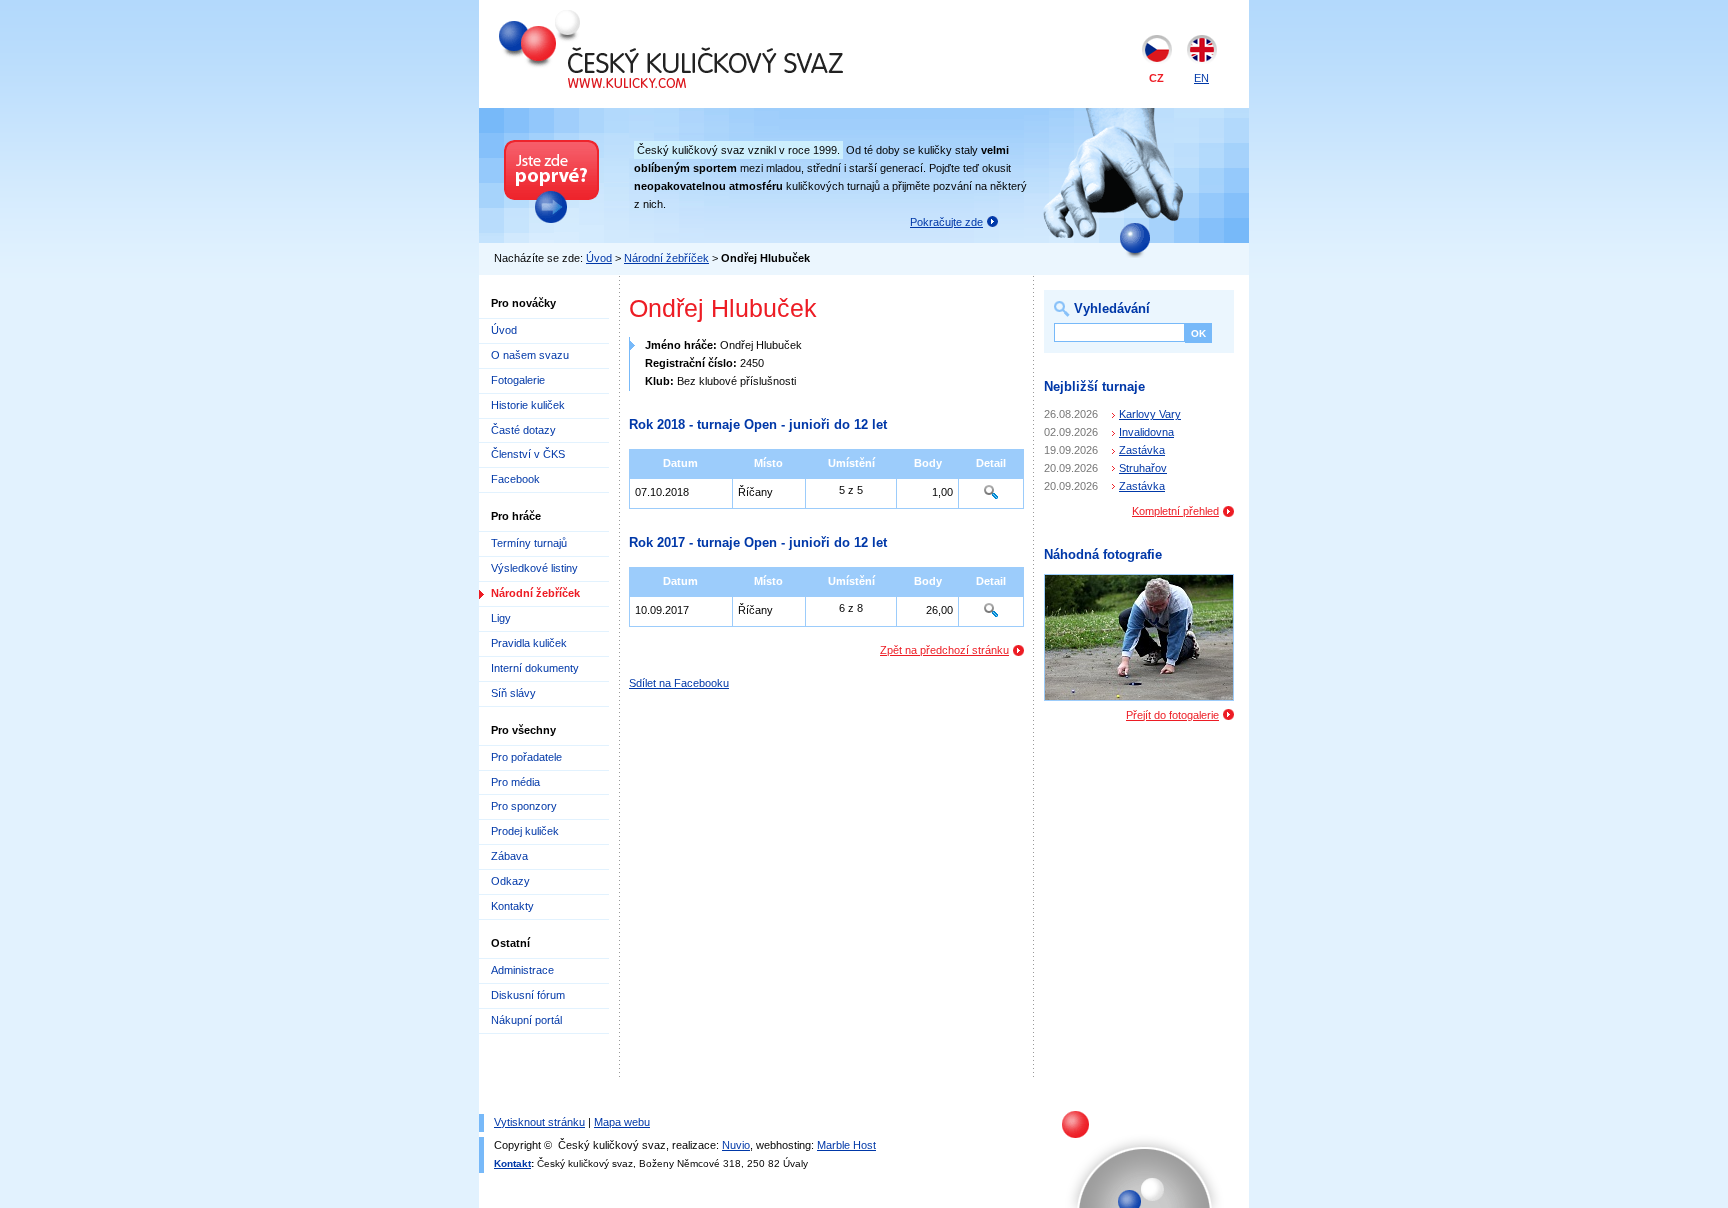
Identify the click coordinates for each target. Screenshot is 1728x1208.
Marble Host (846, 1145)
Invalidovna (1146, 432)
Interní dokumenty (535, 668)
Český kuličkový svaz (591, 18)
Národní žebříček (666, 258)
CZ (1156, 78)
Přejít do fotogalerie (1172, 715)
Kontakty (512, 906)
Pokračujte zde (946, 222)
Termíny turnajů (529, 543)
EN (1201, 78)
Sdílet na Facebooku (679, 683)
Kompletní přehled (1175, 511)
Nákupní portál (526, 1020)
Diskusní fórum (528, 995)
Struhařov (1143, 468)
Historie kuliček (528, 405)
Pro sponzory (524, 806)
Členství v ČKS (528, 454)
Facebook (515, 479)
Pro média (515, 782)
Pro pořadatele (526, 757)
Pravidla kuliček (529, 643)
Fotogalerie (518, 380)
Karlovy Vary (1150, 414)
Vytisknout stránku (539, 1122)
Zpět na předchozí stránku (944, 650)
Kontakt (512, 1163)
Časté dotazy (523, 430)
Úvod (599, 258)
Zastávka (1142, 450)
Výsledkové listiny (534, 568)
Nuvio (736, 1145)
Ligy (501, 618)
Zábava (509, 856)
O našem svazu (530, 355)
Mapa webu (622, 1122)
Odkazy (510, 881)
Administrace (522, 970)
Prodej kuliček (525, 831)
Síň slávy (513, 693)
